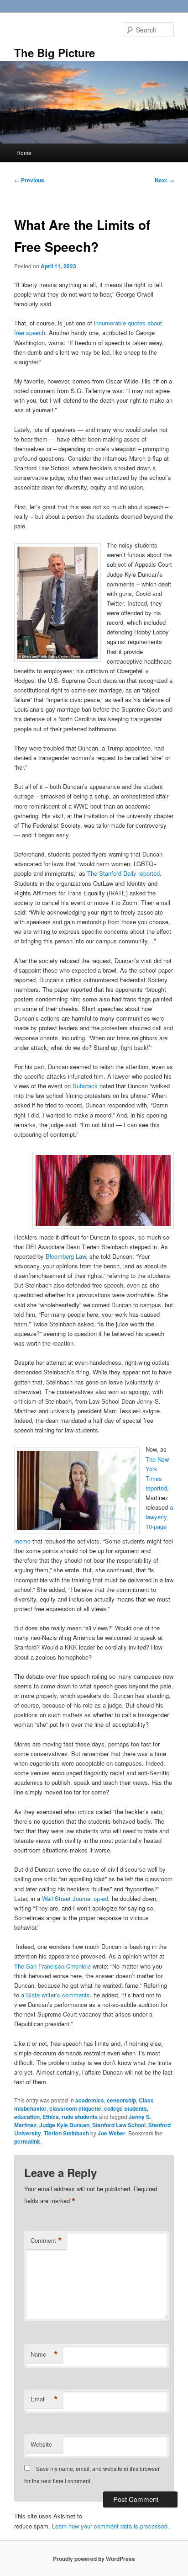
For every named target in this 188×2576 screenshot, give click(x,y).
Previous (29, 180)
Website (41, 2444)
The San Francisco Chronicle (52, 1966)
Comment (46, 2241)
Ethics (51, 2117)
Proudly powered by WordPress (94, 2559)
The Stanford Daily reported (123, 873)
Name (44, 2354)
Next (164, 180)
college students (125, 2108)
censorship (121, 2100)
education (27, 2117)
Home (24, 152)
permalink (27, 2141)
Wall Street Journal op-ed (75, 1898)
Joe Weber (112, 2133)
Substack (85, 1086)
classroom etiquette (75, 2108)
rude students (80, 2117)
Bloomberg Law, (67, 1256)
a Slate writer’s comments (55, 1995)
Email (44, 2399)
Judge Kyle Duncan (64, 2125)
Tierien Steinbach (66, 2133)
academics (90, 2100)
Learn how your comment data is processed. (111, 2526)
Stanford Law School (119, 2125)
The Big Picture (55, 53)
